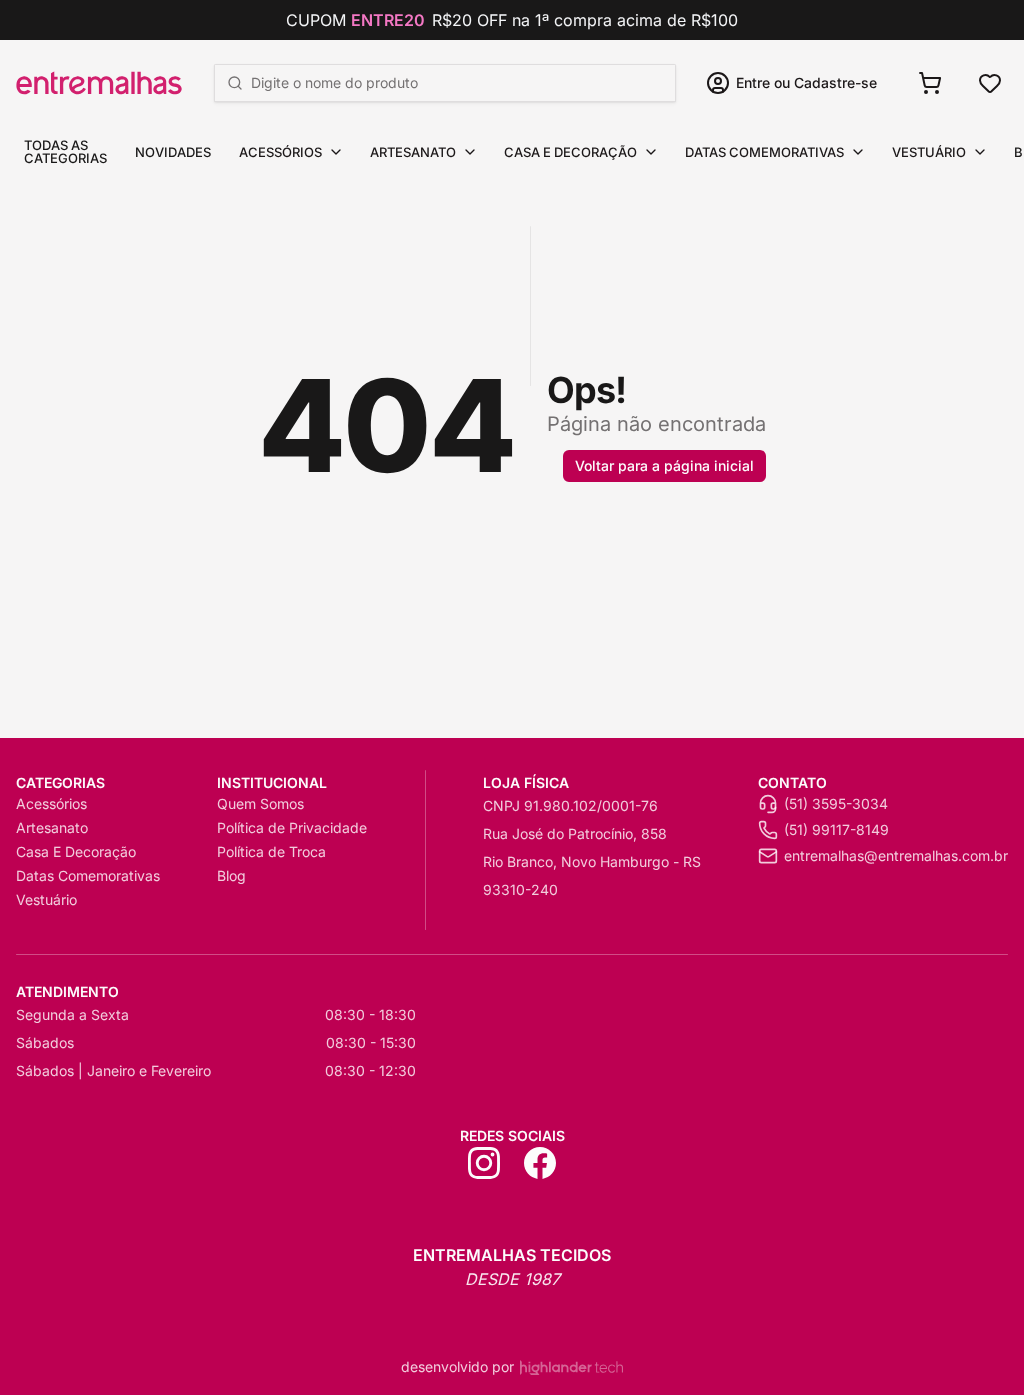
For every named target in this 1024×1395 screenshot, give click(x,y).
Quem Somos (260, 803)
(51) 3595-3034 (836, 803)
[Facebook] (540, 1163)
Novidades (173, 152)
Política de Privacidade (292, 827)
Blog (231, 875)
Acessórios (280, 152)
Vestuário (929, 152)
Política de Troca (271, 851)
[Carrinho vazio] (930, 83)
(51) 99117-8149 (836, 829)
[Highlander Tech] (571, 1367)
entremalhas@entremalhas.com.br (896, 855)
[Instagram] (484, 1163)
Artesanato (413, 152)
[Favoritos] (990, 83)
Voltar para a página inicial (664, 465)
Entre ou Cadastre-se (806, 82)
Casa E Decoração (570, 152)
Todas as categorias (65, 151)
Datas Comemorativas (764, 152)
